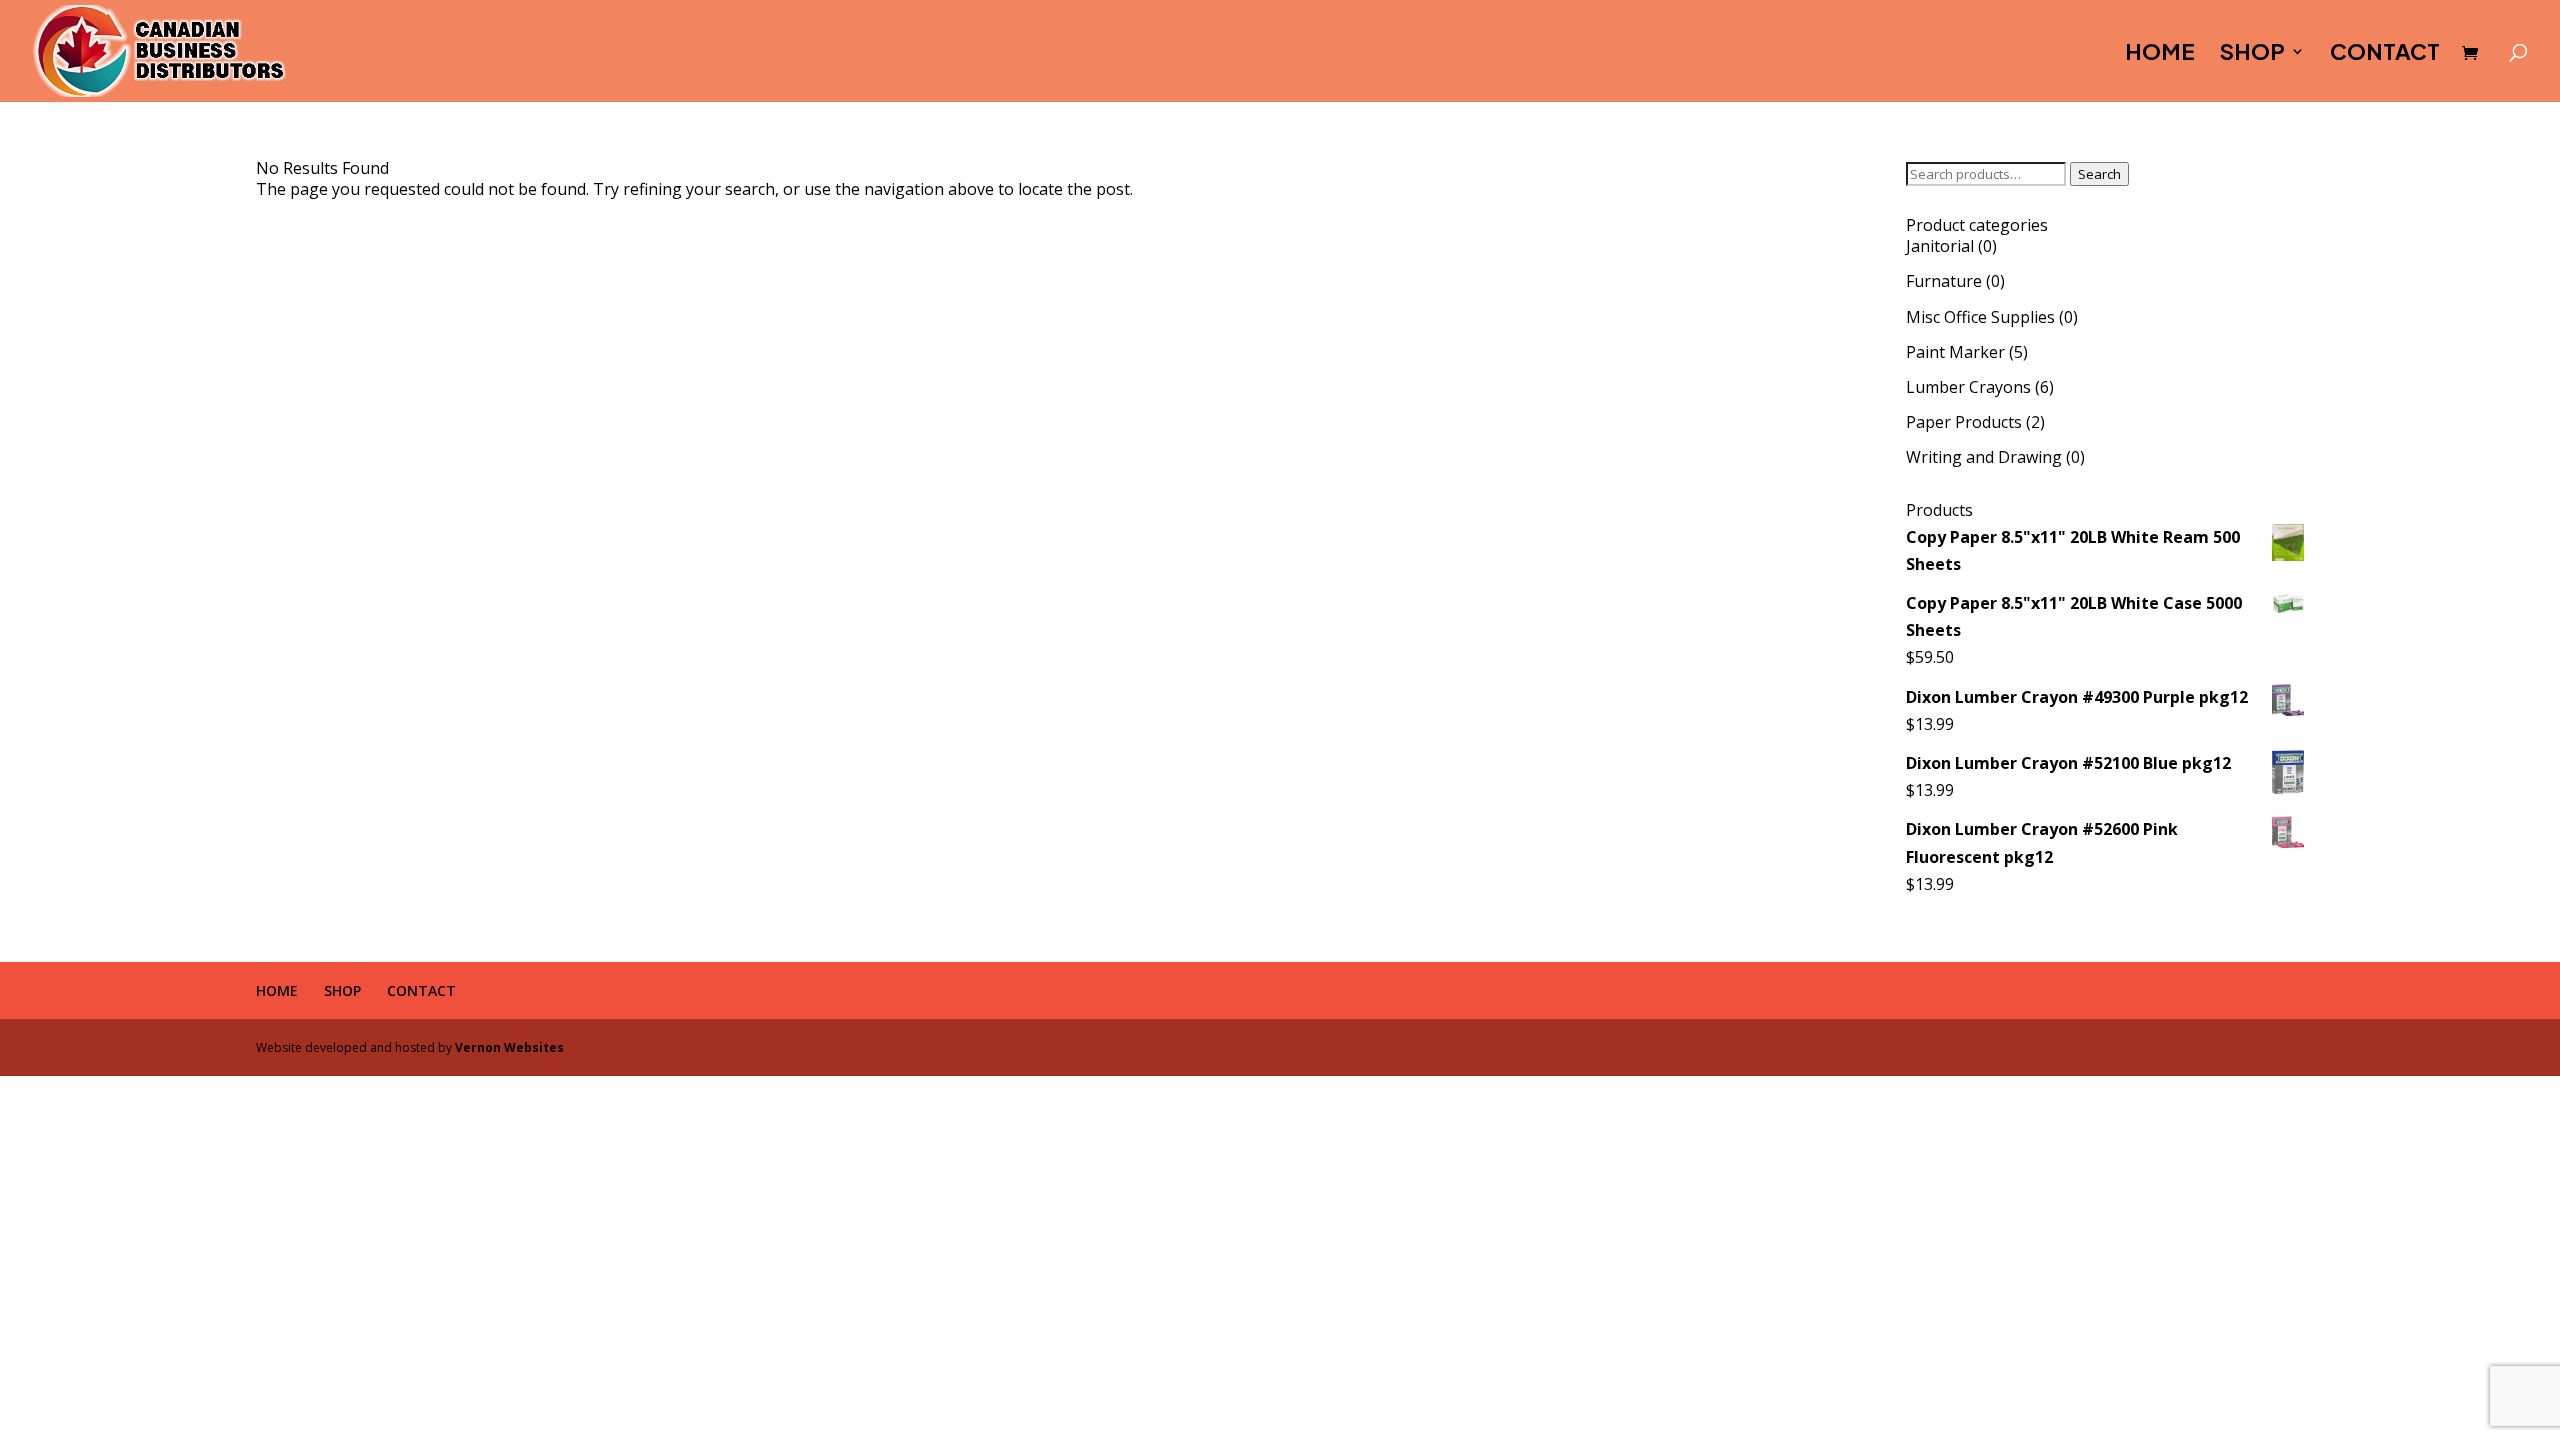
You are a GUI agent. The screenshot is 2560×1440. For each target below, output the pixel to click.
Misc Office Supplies (1980, 317)
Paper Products (1964, 422)
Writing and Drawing (1984, 457)
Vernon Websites (509, 1047)
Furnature (1944, 281)
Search (2099, 174)
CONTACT (2385, 54)
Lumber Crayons (1968, 387)
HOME (2160, 54)
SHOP (2252, 54)
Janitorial (1940, 246)
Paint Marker (1955, 352)
